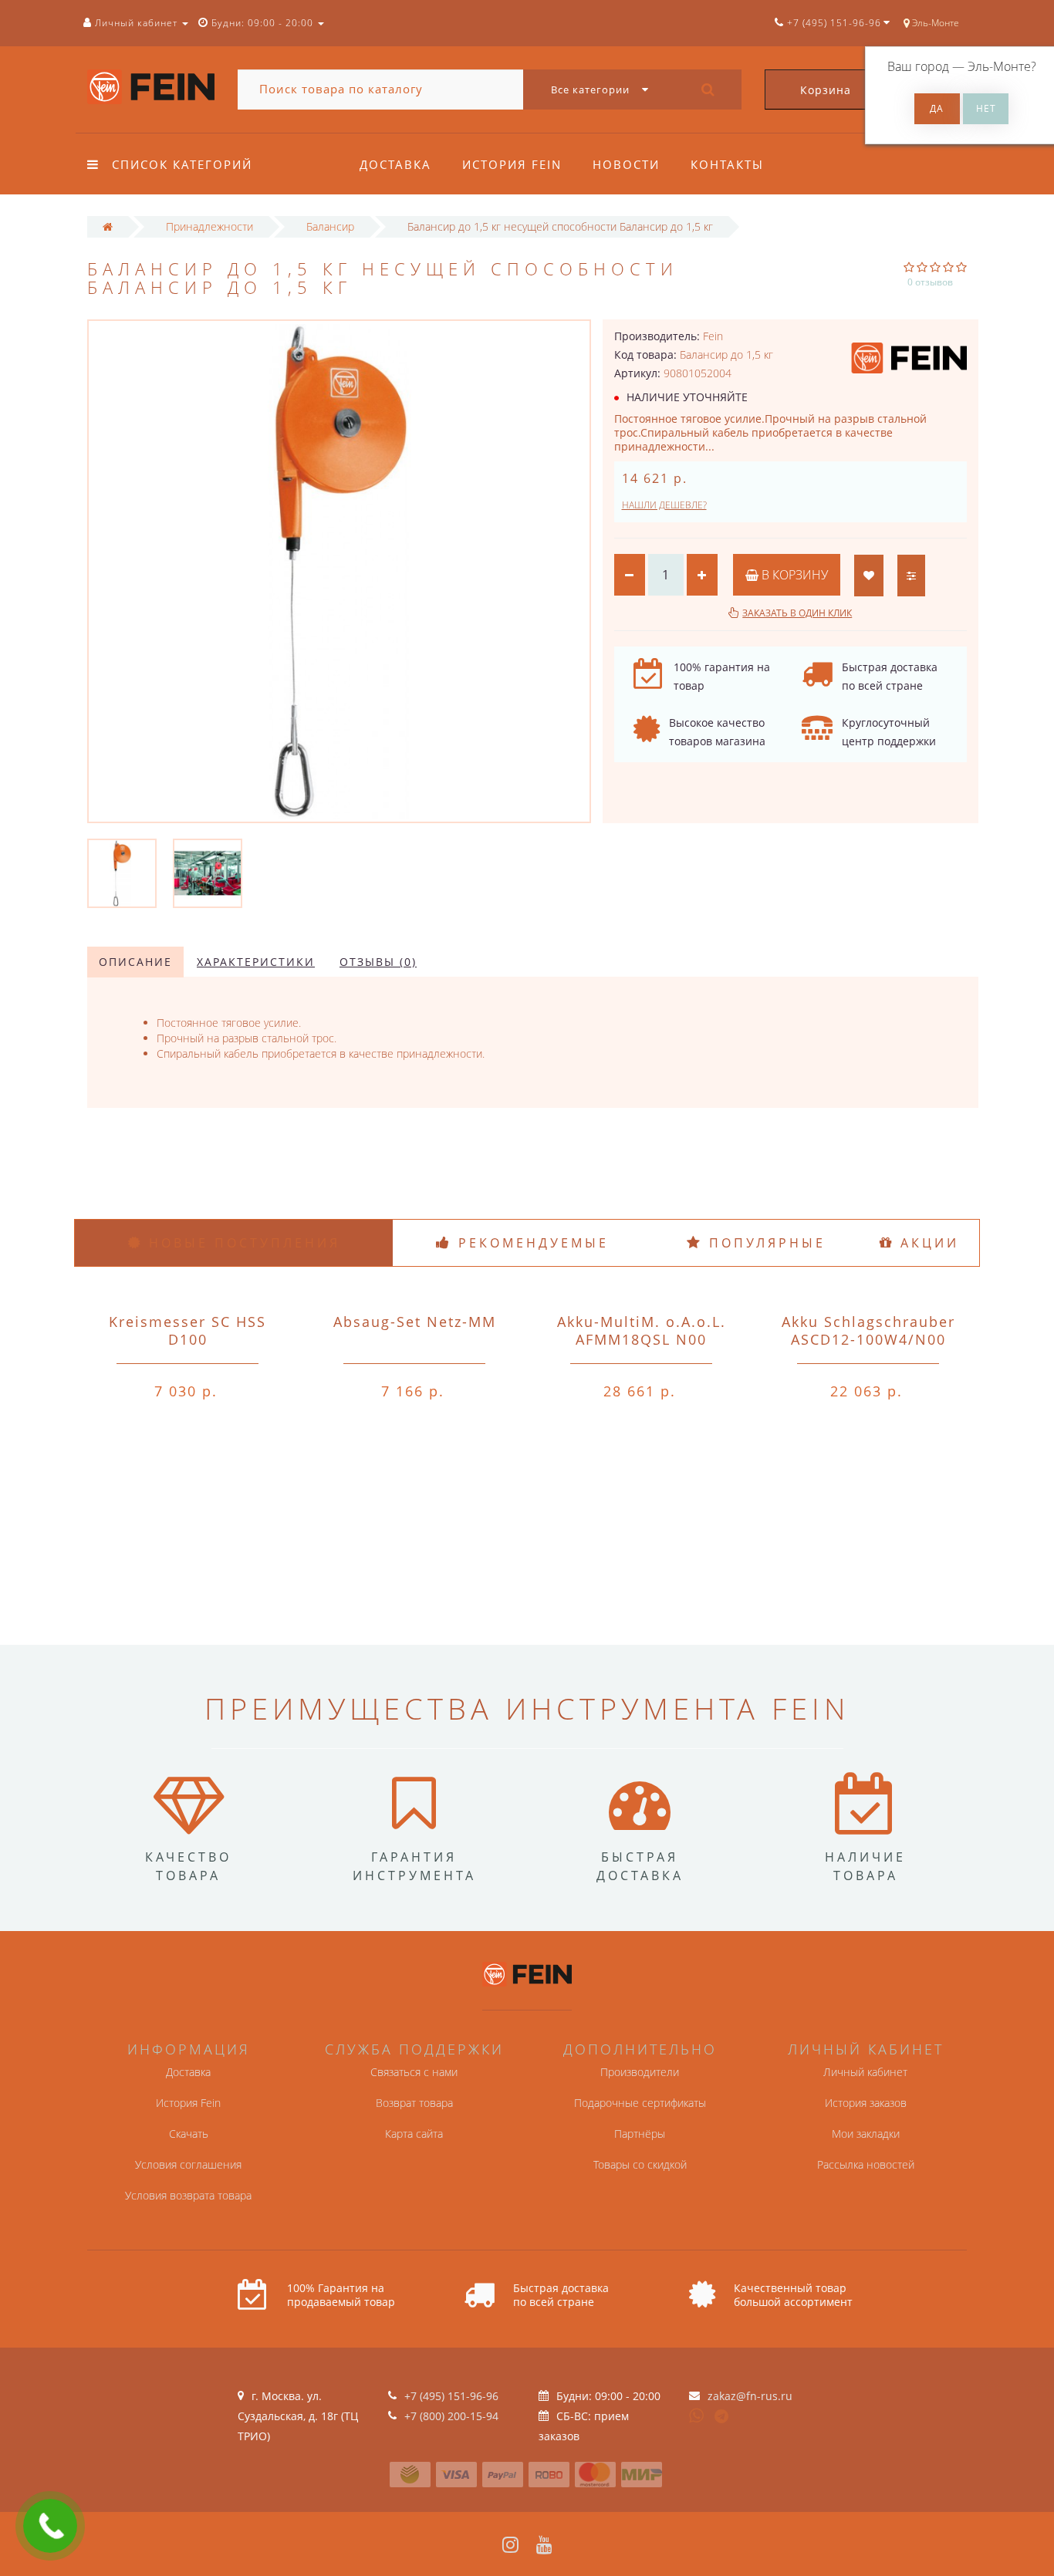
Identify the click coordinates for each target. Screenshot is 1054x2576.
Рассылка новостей (866, 2164)
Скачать (189, 2134)
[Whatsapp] (697, 2414)
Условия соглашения (188, 2164)
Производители (640, 2072)
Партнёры (640, 2134)
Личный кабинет (865, 2072)
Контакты (727, 164)
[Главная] (108, 226)
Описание (135, 962)
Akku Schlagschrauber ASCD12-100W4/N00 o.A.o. (868, 1339)
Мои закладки (866, 2134)
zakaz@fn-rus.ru (750, 2396)
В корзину (793, 575)
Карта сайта (414, 2134)
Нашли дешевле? (664, 505)
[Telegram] (722, 2417)
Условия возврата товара (188, 2195)
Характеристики (256, 962)
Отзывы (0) (378, 962)
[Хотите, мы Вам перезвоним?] (50, 2526)
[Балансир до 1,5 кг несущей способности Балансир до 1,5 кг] (122, 872)
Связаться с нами (414, 2072)
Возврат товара (414, 2103)
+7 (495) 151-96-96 (451, 2396)
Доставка (395, 164)
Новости (626, 164)
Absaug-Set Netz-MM (415, 1322)
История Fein (512, 164)
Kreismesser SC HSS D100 (187, 1330)
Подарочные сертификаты (640, 2103)
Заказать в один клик (797, 613)
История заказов (866, 2103)
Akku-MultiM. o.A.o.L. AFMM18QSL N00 (642, 1330)
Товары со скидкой (640, 2164)
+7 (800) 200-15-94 (451, 2416)
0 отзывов (930, 282)
